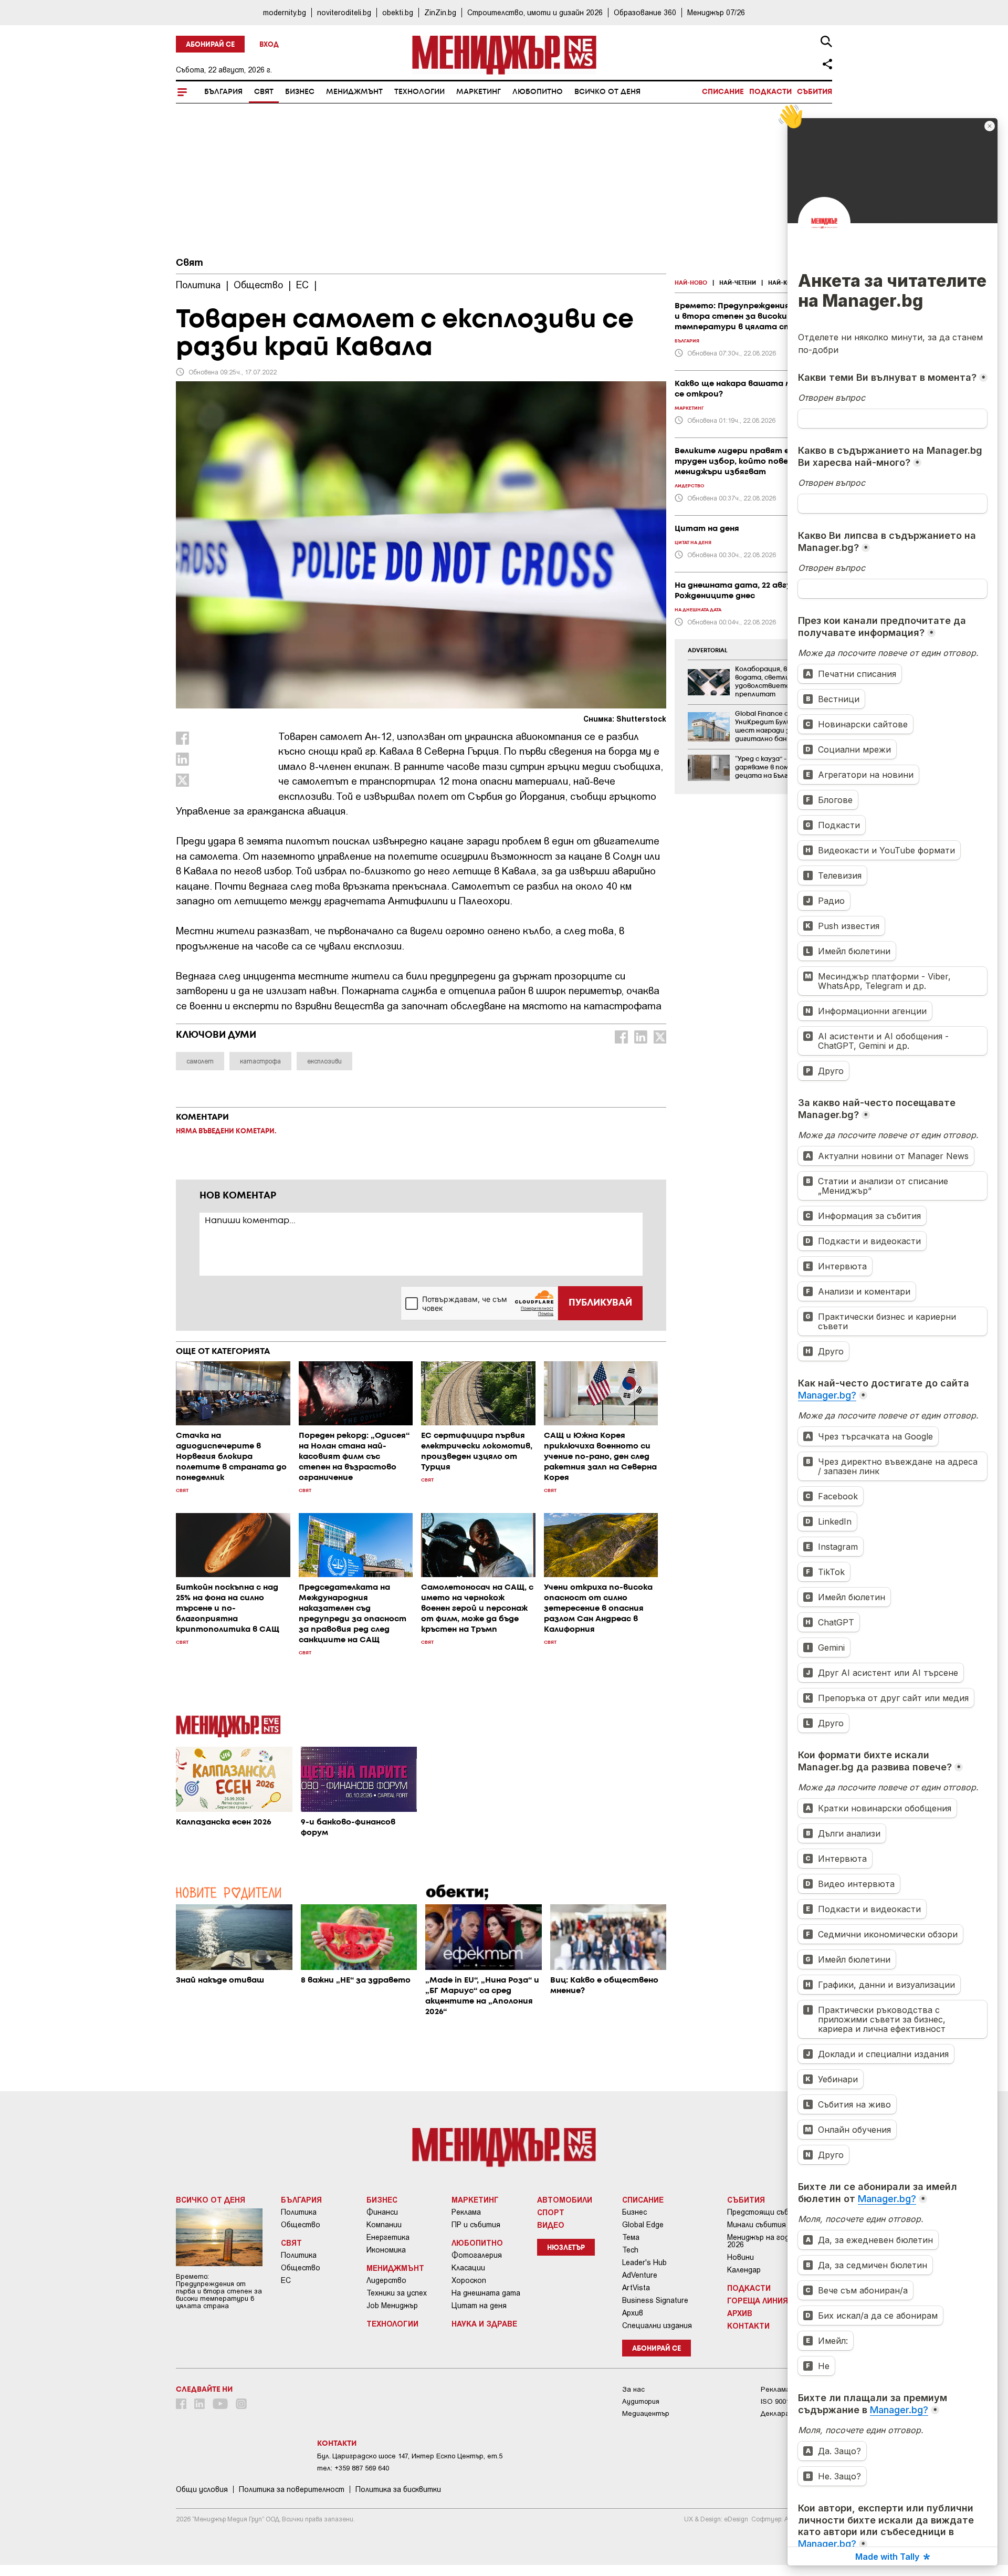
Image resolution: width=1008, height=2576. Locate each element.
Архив (633, 2313)
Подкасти (770, 92)
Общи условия (202, 2489)
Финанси (382, 2212)
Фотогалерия (477, 2255)
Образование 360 (645, 12)
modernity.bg (285, 12)
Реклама (466, 2212)
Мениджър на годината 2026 (769, 2241)
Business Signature (655, 2300)
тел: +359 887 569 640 (353, 2468)
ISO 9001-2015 (784, 2401)
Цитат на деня (479, 2306)
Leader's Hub (644, 2262)
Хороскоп (469, 2280)
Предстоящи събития (767, 2212)
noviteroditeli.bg (344, 12)
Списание (723, 92)
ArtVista (636, 2288)
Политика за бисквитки (398, 2489)
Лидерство (386, 2280)
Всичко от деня (607, 92)
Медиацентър (646, 2413)
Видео (551, 2225)
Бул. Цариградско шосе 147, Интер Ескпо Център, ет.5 (410, 2456)
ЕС (286, 2280)
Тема (631, 2237)
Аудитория (641, 2401)
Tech (630, 2250)
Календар (744, 2270)
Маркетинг (479, 92)
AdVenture (640, 2275)
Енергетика (388, 2237)
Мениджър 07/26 (716, 12)
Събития (815, 92)
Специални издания (657, 2325)
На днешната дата (486, 2293)
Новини (741, 2257)
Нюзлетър (566, 2248)
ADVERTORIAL (708, 651)
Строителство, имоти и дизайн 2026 (535, 12)
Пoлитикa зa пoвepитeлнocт (292, 2489)
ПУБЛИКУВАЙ (600, 1303)
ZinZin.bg (440, 12)
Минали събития (757, 2225)
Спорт (551, 2212)
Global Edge (643, 2225)
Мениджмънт (354, 92)
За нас (633, 2389)
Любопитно (538, 92)
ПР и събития (476, 2225)
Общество (301, 2225)
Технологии (419, 92)
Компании (384, 2225)
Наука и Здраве (484, 2323)
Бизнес (300, 92)
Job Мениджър (392, 2306)
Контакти (748, 2325)
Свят (264, 92)
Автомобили (565, 2199)
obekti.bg (398, 12)
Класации (468, 2268)
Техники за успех (397, 2293)
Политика (299, 2212)
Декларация (781, 2413)
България (223, 92)
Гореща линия (758, 2300)
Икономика (386, 2250)
